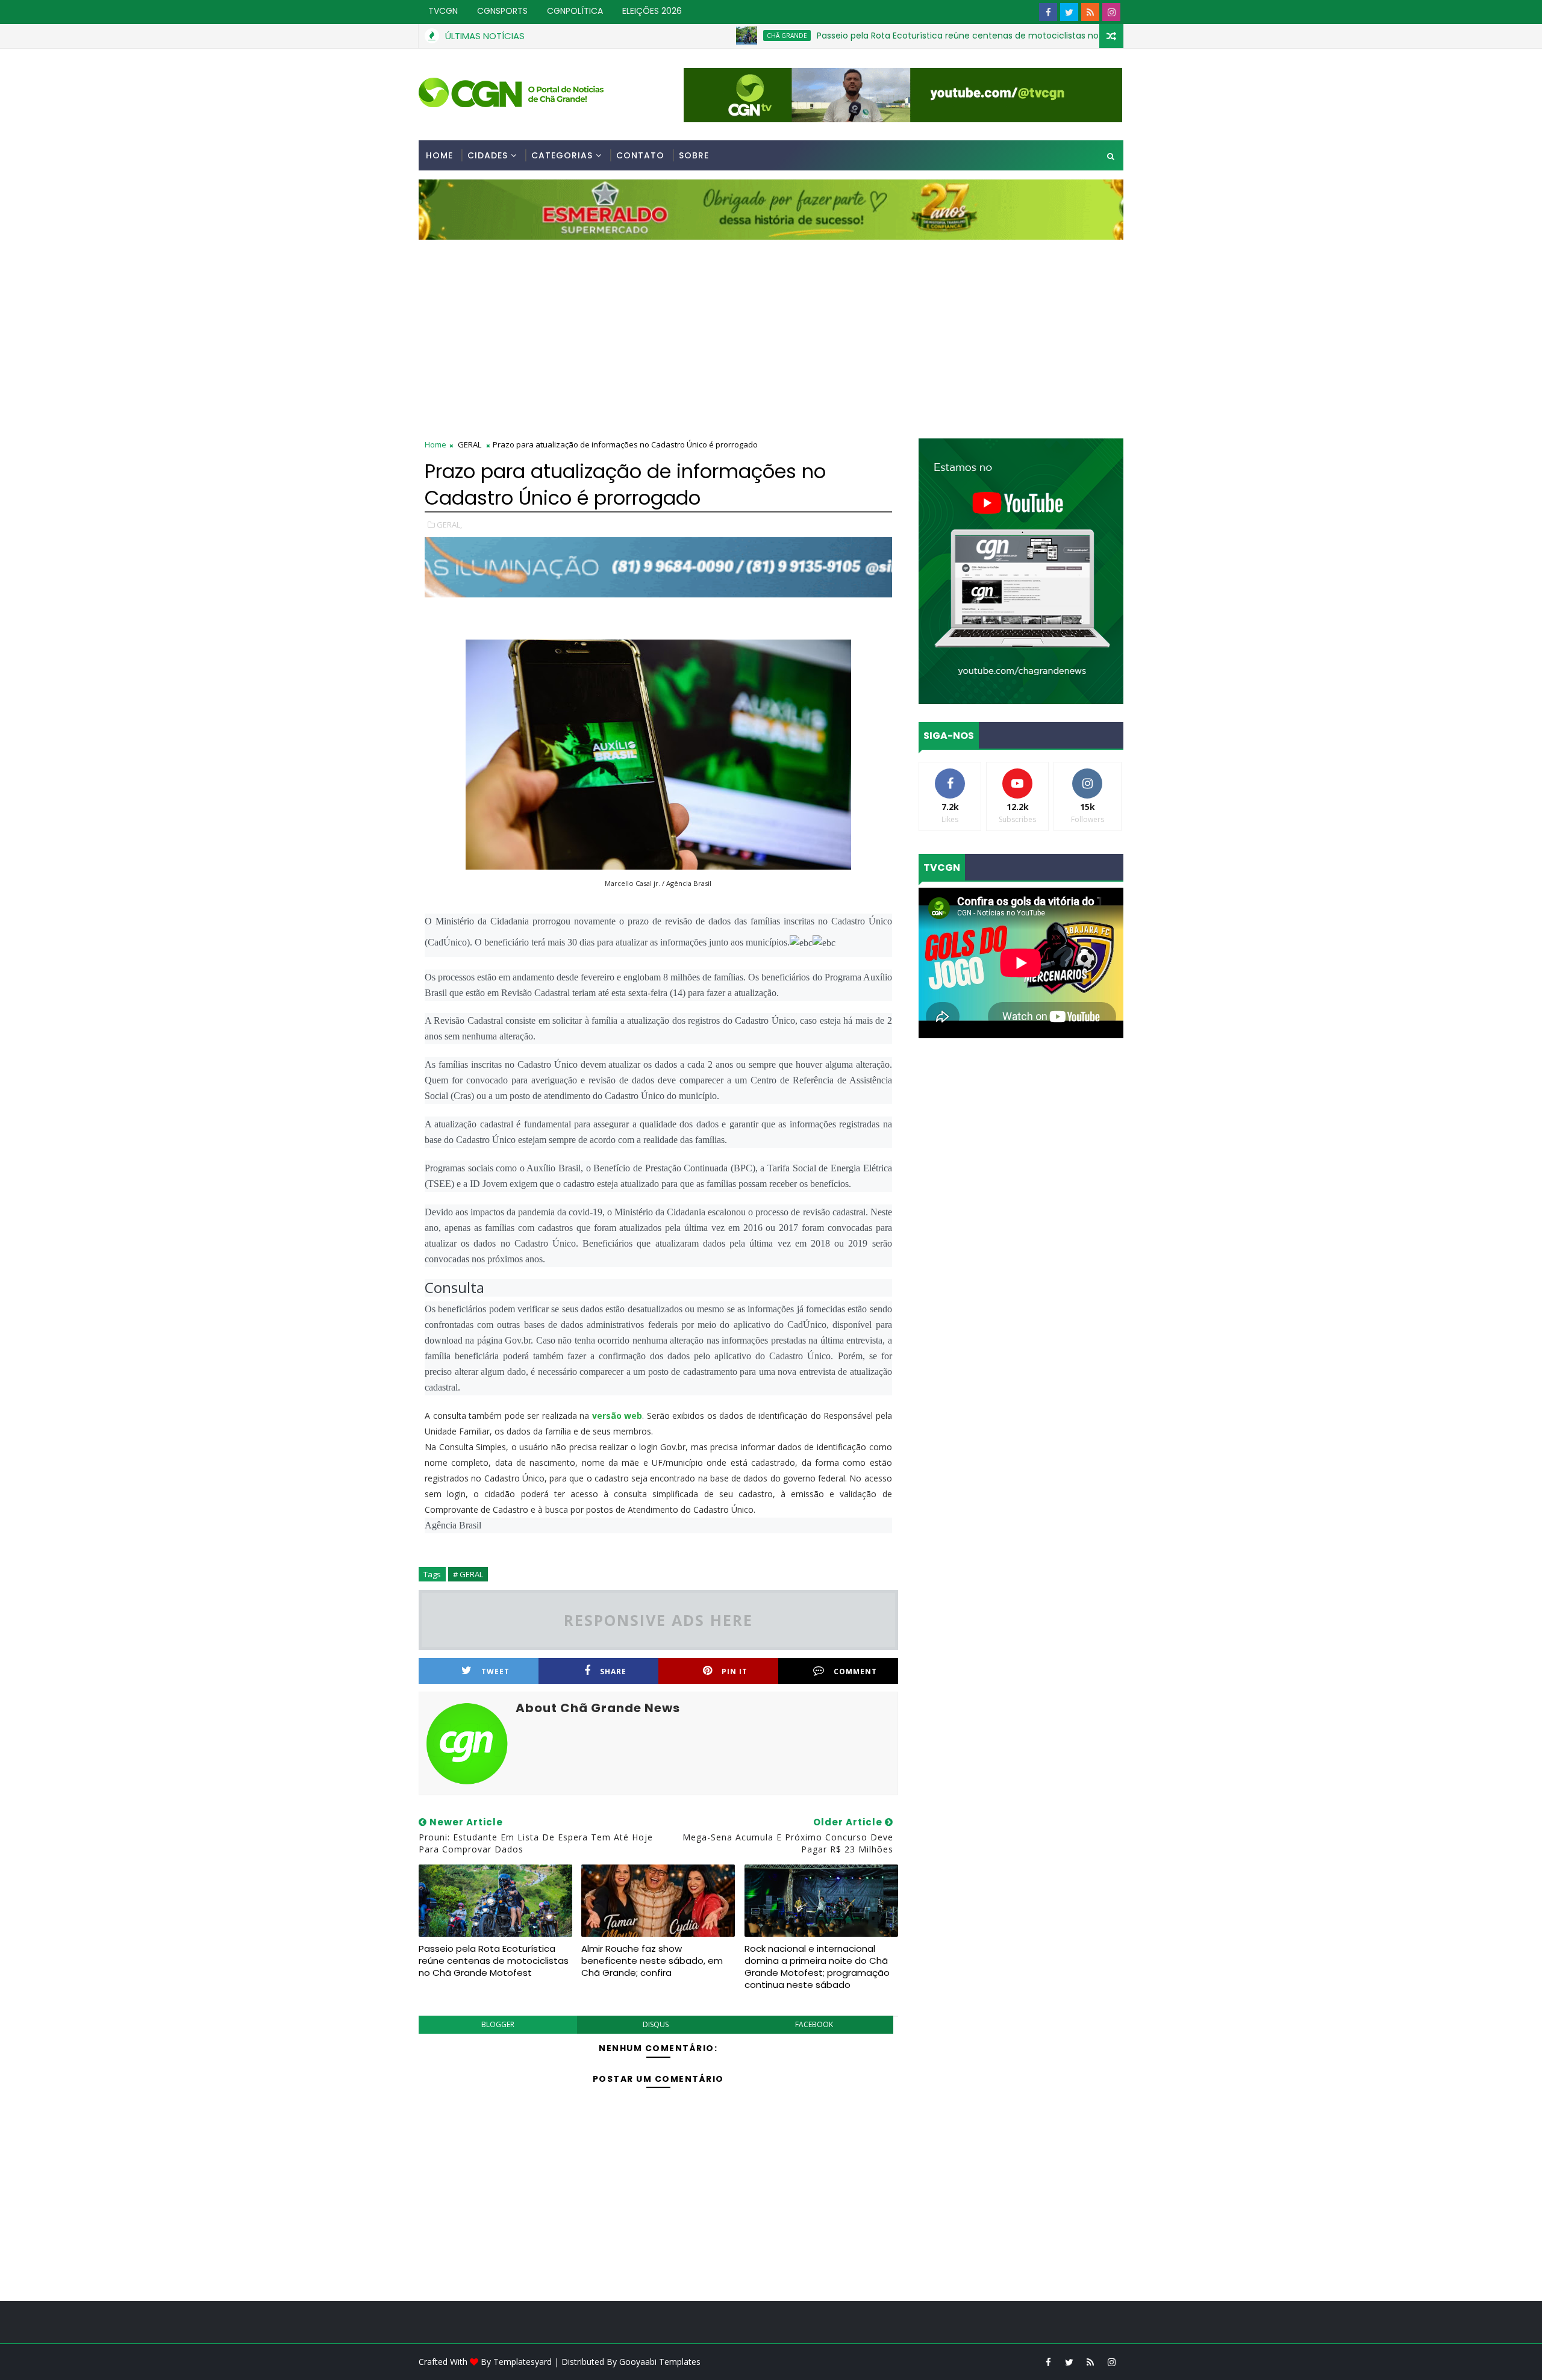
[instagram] (1111, 12)
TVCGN (443, 11)
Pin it (735, 1671)
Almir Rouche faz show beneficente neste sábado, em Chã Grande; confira (652, 1961)
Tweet (495, 1671)
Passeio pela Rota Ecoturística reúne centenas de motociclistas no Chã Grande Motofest (913, 36)
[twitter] (1069, 12)
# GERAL (468, 1574)
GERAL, (449, 525)
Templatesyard (523, 2362)
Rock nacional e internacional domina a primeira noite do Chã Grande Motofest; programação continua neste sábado (817, 1967)
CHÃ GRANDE (695, 36)
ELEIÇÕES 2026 (652, 11)
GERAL (470, 444)
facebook (814, 2024)
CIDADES (488, 155)
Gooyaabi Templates (660, 2362)
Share (613, 1671)
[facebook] (1048, 12)
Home (439, 155)
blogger (498, 2024)
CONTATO (640, 155)
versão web (617, 1416)
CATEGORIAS (562, 155)
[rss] (1090, 12)
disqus (656, 2024)
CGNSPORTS (502, 11)
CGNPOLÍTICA (575, 11)
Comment (855, 1671)
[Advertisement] (771, 330)
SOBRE (694, 155)
